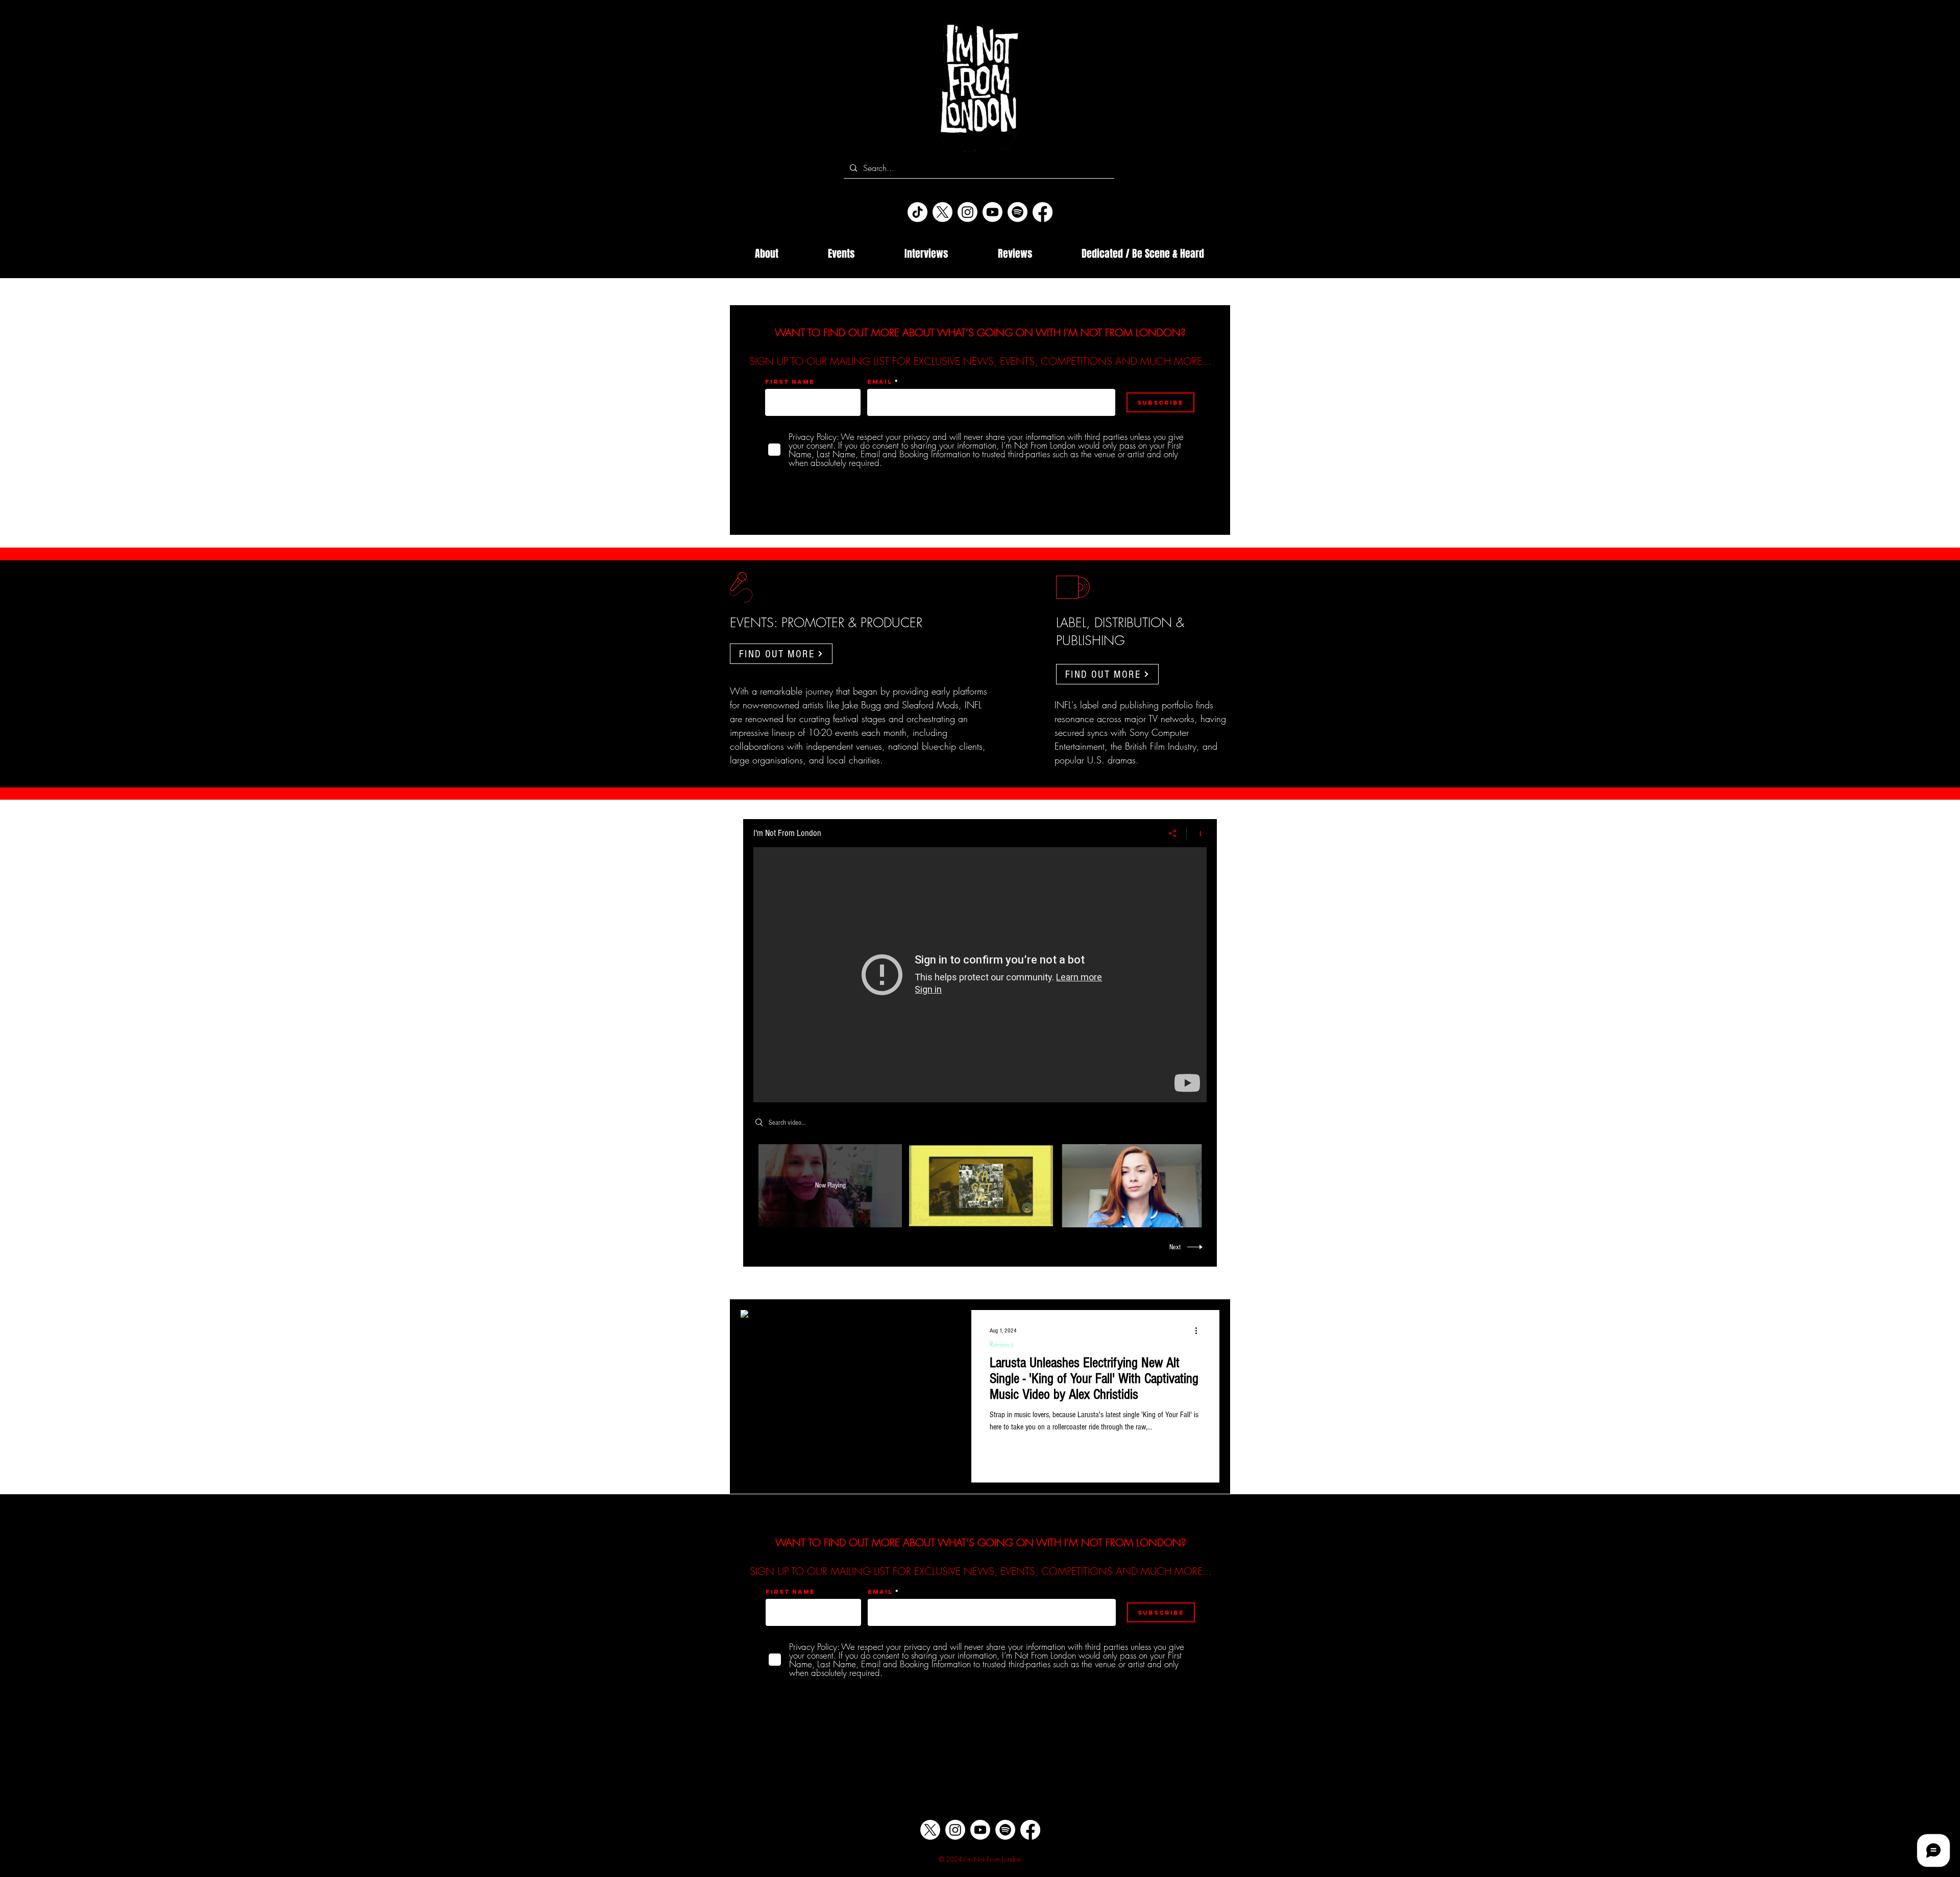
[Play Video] (981, 1186)
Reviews (1001, 1344)
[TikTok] (917, 212)
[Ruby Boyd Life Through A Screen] (980, 975)
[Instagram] (967, 212)
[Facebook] (1043, 212)
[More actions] (1199, 1331)
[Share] (1173, 833)
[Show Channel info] (1197, 833)
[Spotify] (1018, 212)
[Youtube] (993, 212)
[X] (942, 212)
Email (880, 382)
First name (790, 382)
